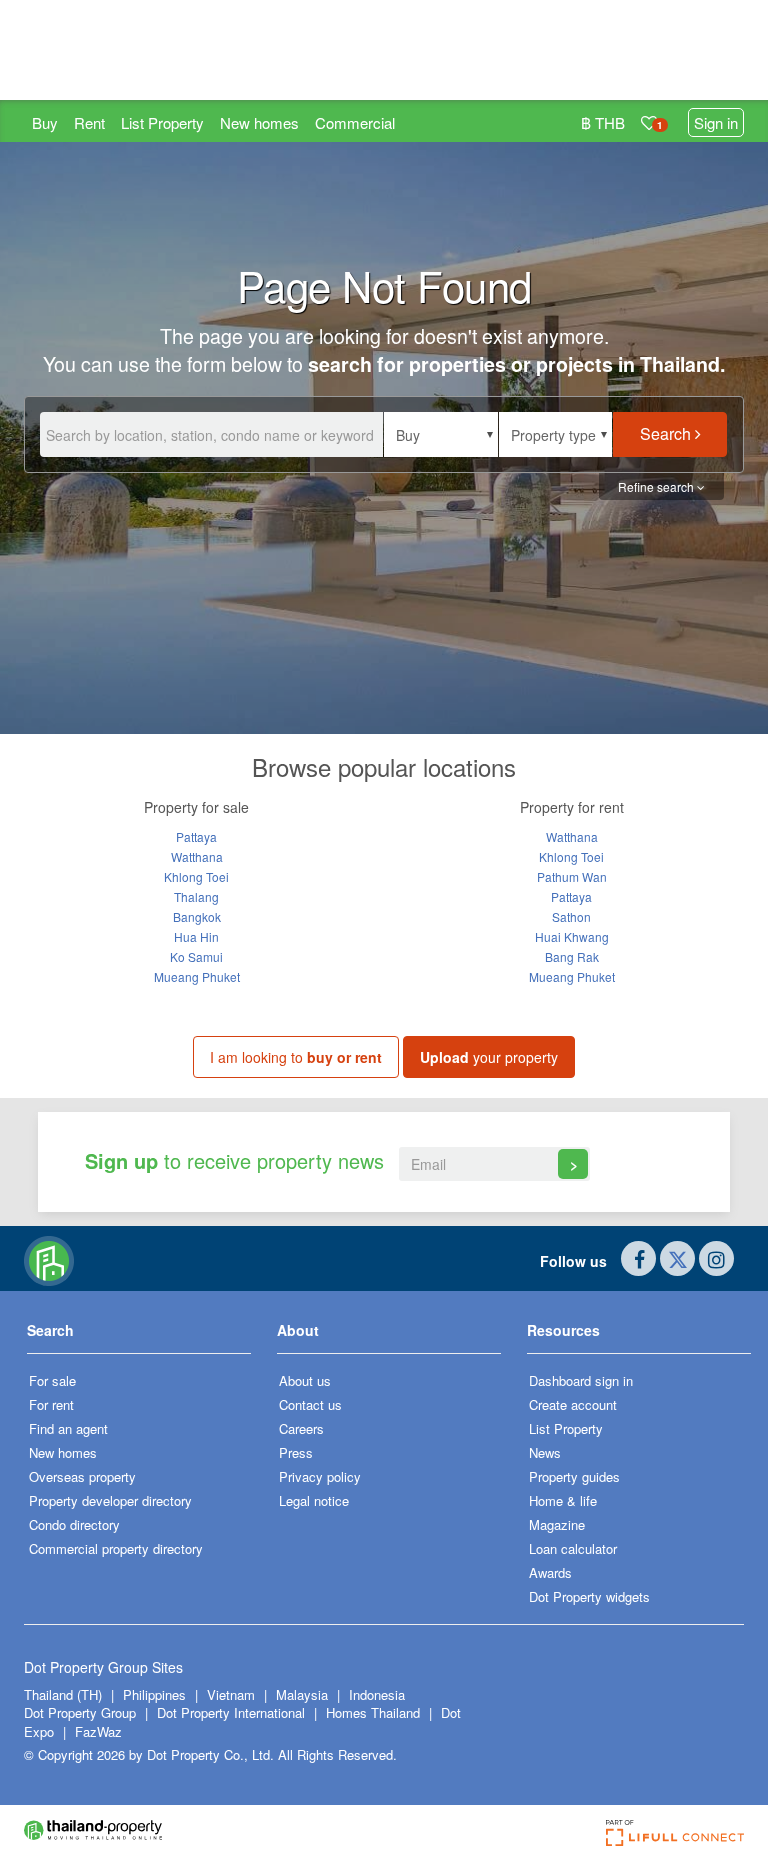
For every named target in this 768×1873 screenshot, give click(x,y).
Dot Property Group (80, 1712)
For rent (51, 1404)
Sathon (571, 916)
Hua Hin (196, 936)
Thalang (196, 896)
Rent (89, 122)
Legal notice (314, 1500)
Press (296, 1452)
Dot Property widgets (589, 1596)
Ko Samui (196, 956)
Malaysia (304, 1694)
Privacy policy (320, 1476)
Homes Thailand (373, 1712)
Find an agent (68, 1428)
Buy (45, 122)
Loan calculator (573, 1548)
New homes (259, 122)
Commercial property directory (116, 1548)
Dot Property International (231, 1712)
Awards (550, 1572)
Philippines (156, 1694)
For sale (52, 1380)
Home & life (563, 1500)
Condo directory (74, 1524)
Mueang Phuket (197, 976)
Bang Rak (572, 956)
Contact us (310, 1404)
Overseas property (82, 1476)
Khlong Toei (196, 876)
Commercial (355, 122)
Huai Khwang (572, 936)
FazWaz (98, 1731)
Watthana (197, 856)
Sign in (716, 122)
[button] (441, 434)
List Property (162, 122)
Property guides (574, 1476)
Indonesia (377, 1694)
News (545, 1452)
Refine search (657, 486)
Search (667, 433)
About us (305, 1380)
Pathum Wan (572, 876)
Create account (573, 1404)
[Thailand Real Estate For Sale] (49, 1259)
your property (489, 1057)
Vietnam (233, 1694)
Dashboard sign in (581, 1380)
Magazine (557, 1524)
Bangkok (197, 916)
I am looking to (296, 1057)
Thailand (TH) (63, 1694)
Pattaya (196, 836)
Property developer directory (110, 1500)
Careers (301, 1428)
